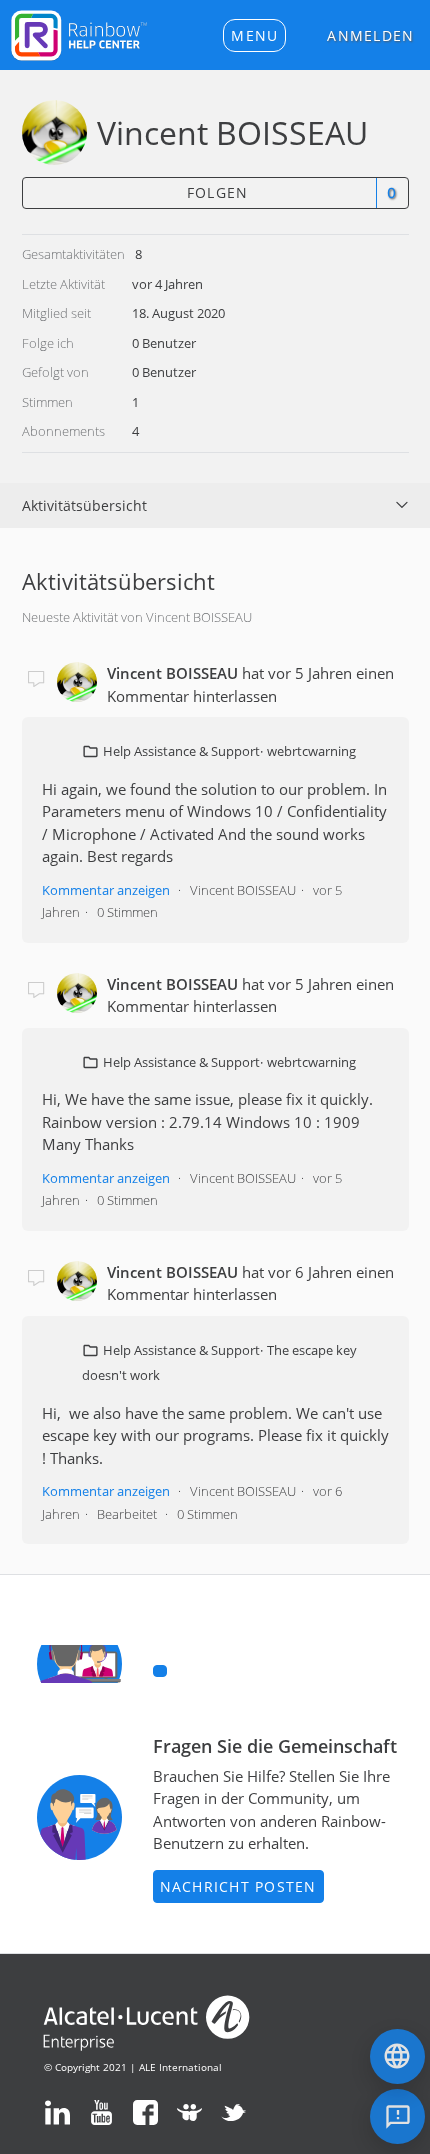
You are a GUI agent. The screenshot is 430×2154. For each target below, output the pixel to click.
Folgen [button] (218, 192)
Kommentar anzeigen (106, 890)
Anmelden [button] (370, 35)
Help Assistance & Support (181, 751)
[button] (254, 35)
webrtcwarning (311, 751)
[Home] (79, 33)
